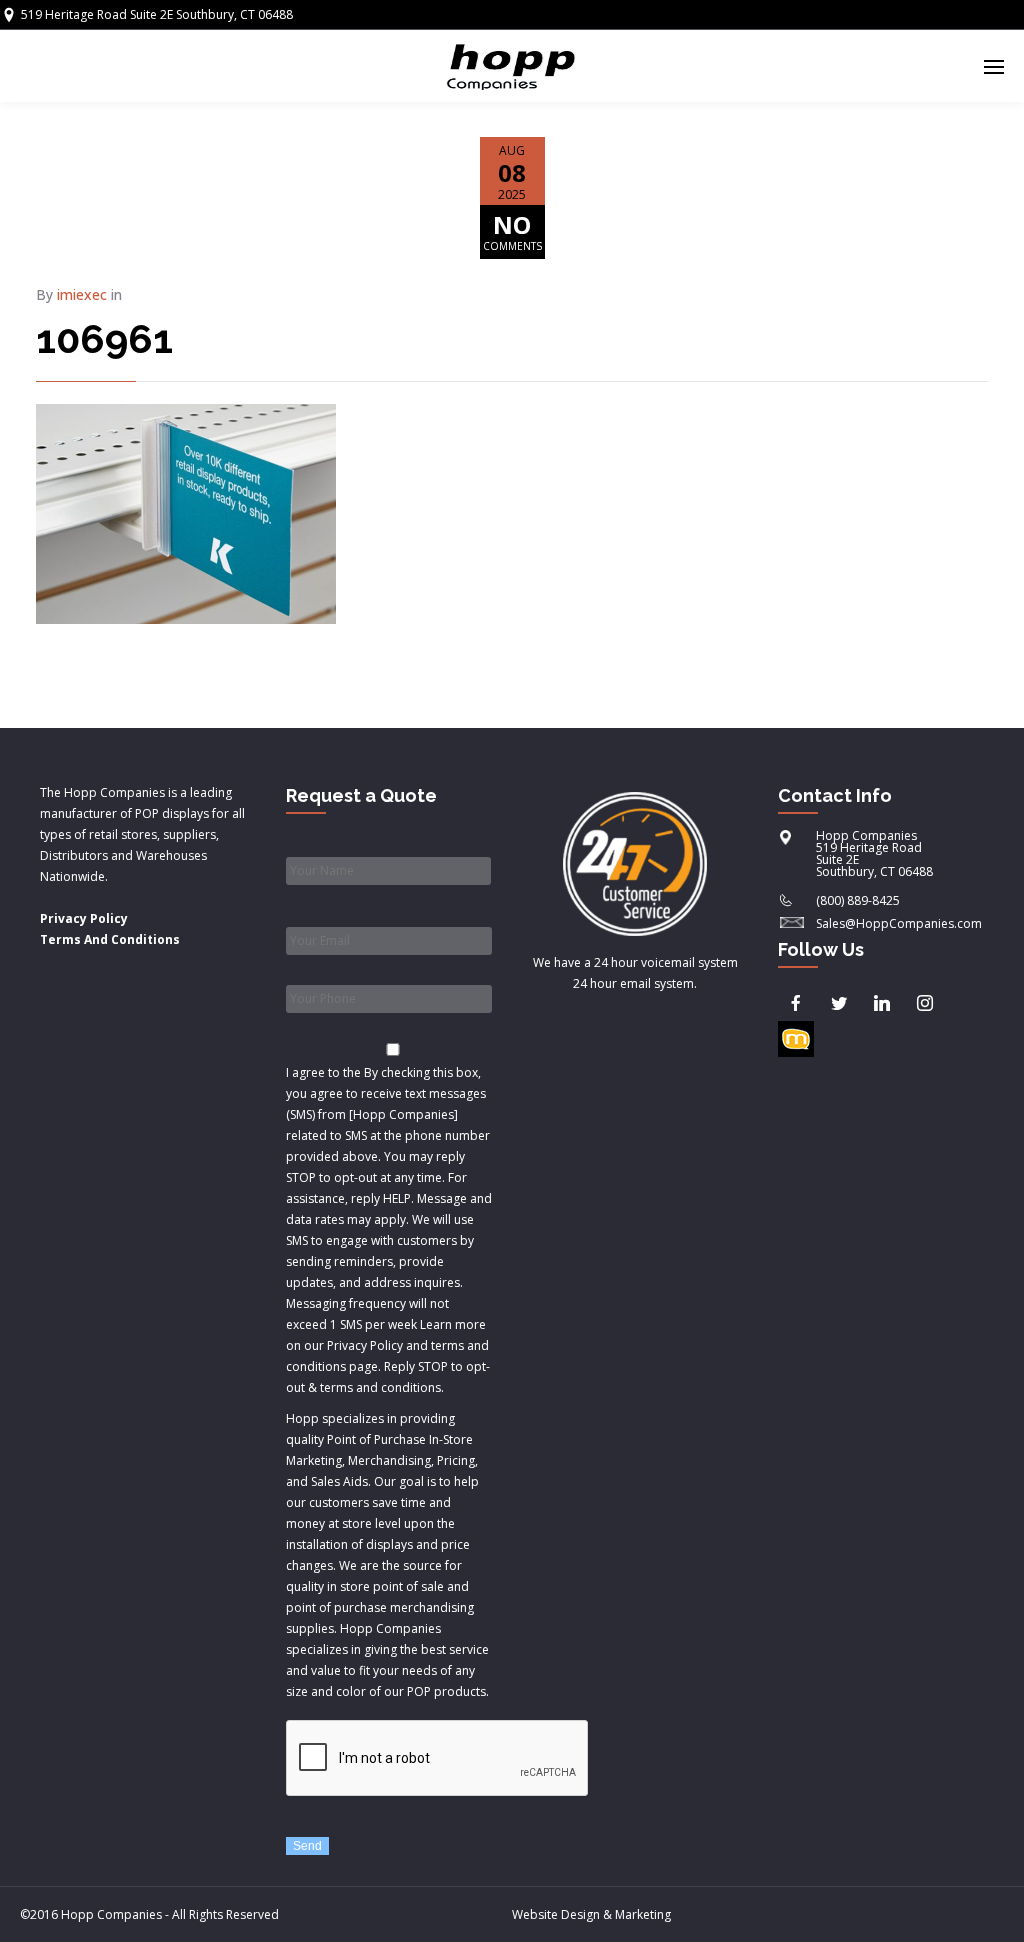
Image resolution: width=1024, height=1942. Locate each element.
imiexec (82, 294)
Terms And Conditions (110, 939)
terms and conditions (380, 1387)
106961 (104, 338)
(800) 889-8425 (858, 900)
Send (307, 1846)
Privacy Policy (84, 918)
